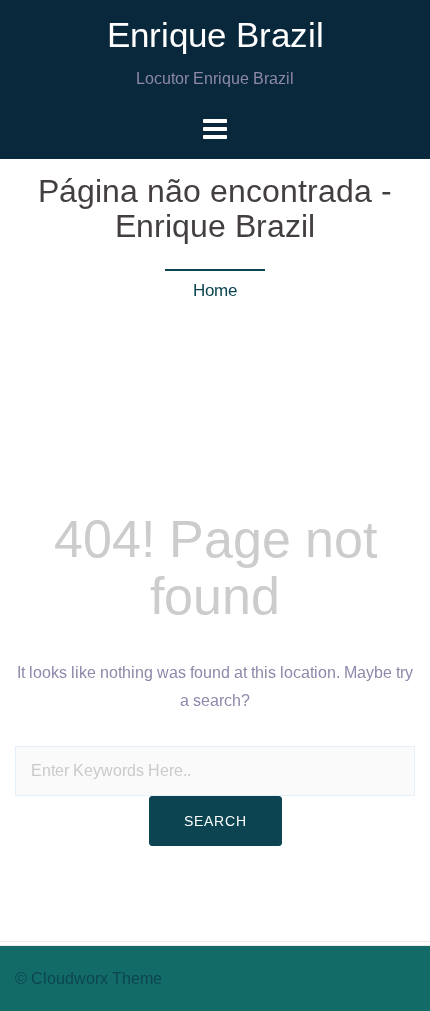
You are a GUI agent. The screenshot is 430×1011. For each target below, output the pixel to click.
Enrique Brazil (215, 34)
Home (215, 290)
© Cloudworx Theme (88, 978)
